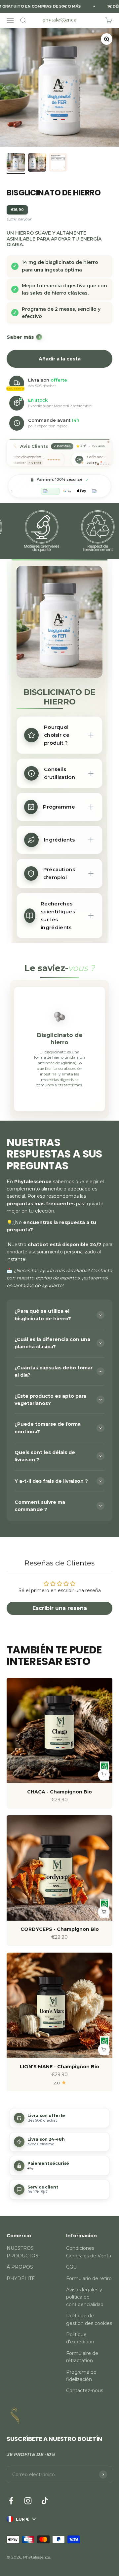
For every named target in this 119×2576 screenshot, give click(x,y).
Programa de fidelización (81, 2376)
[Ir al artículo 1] (16, 163)
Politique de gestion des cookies (89, 2319)
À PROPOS (20, 2267)
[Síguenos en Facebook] (11, 2501)
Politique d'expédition (80, 2338)
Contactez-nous (85, 2390)
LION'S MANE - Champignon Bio (59, 2067)
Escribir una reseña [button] (60, 1608)
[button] (59, 2118)
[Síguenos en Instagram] (28, 2501)
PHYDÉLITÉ (21, 2278)
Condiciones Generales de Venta (89, 2252)
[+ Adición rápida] (104, 1775)
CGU (71, 2267)
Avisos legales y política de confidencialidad (85, 2297)
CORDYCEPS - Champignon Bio (60, 1929)
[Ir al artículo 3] (58, 163)
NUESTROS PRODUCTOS (22, 2252)
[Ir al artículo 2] (37, 163)
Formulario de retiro (89, 2278)
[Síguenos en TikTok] (45, 2501)
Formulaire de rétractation (82, 2357)
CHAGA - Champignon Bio (59, 1792)
